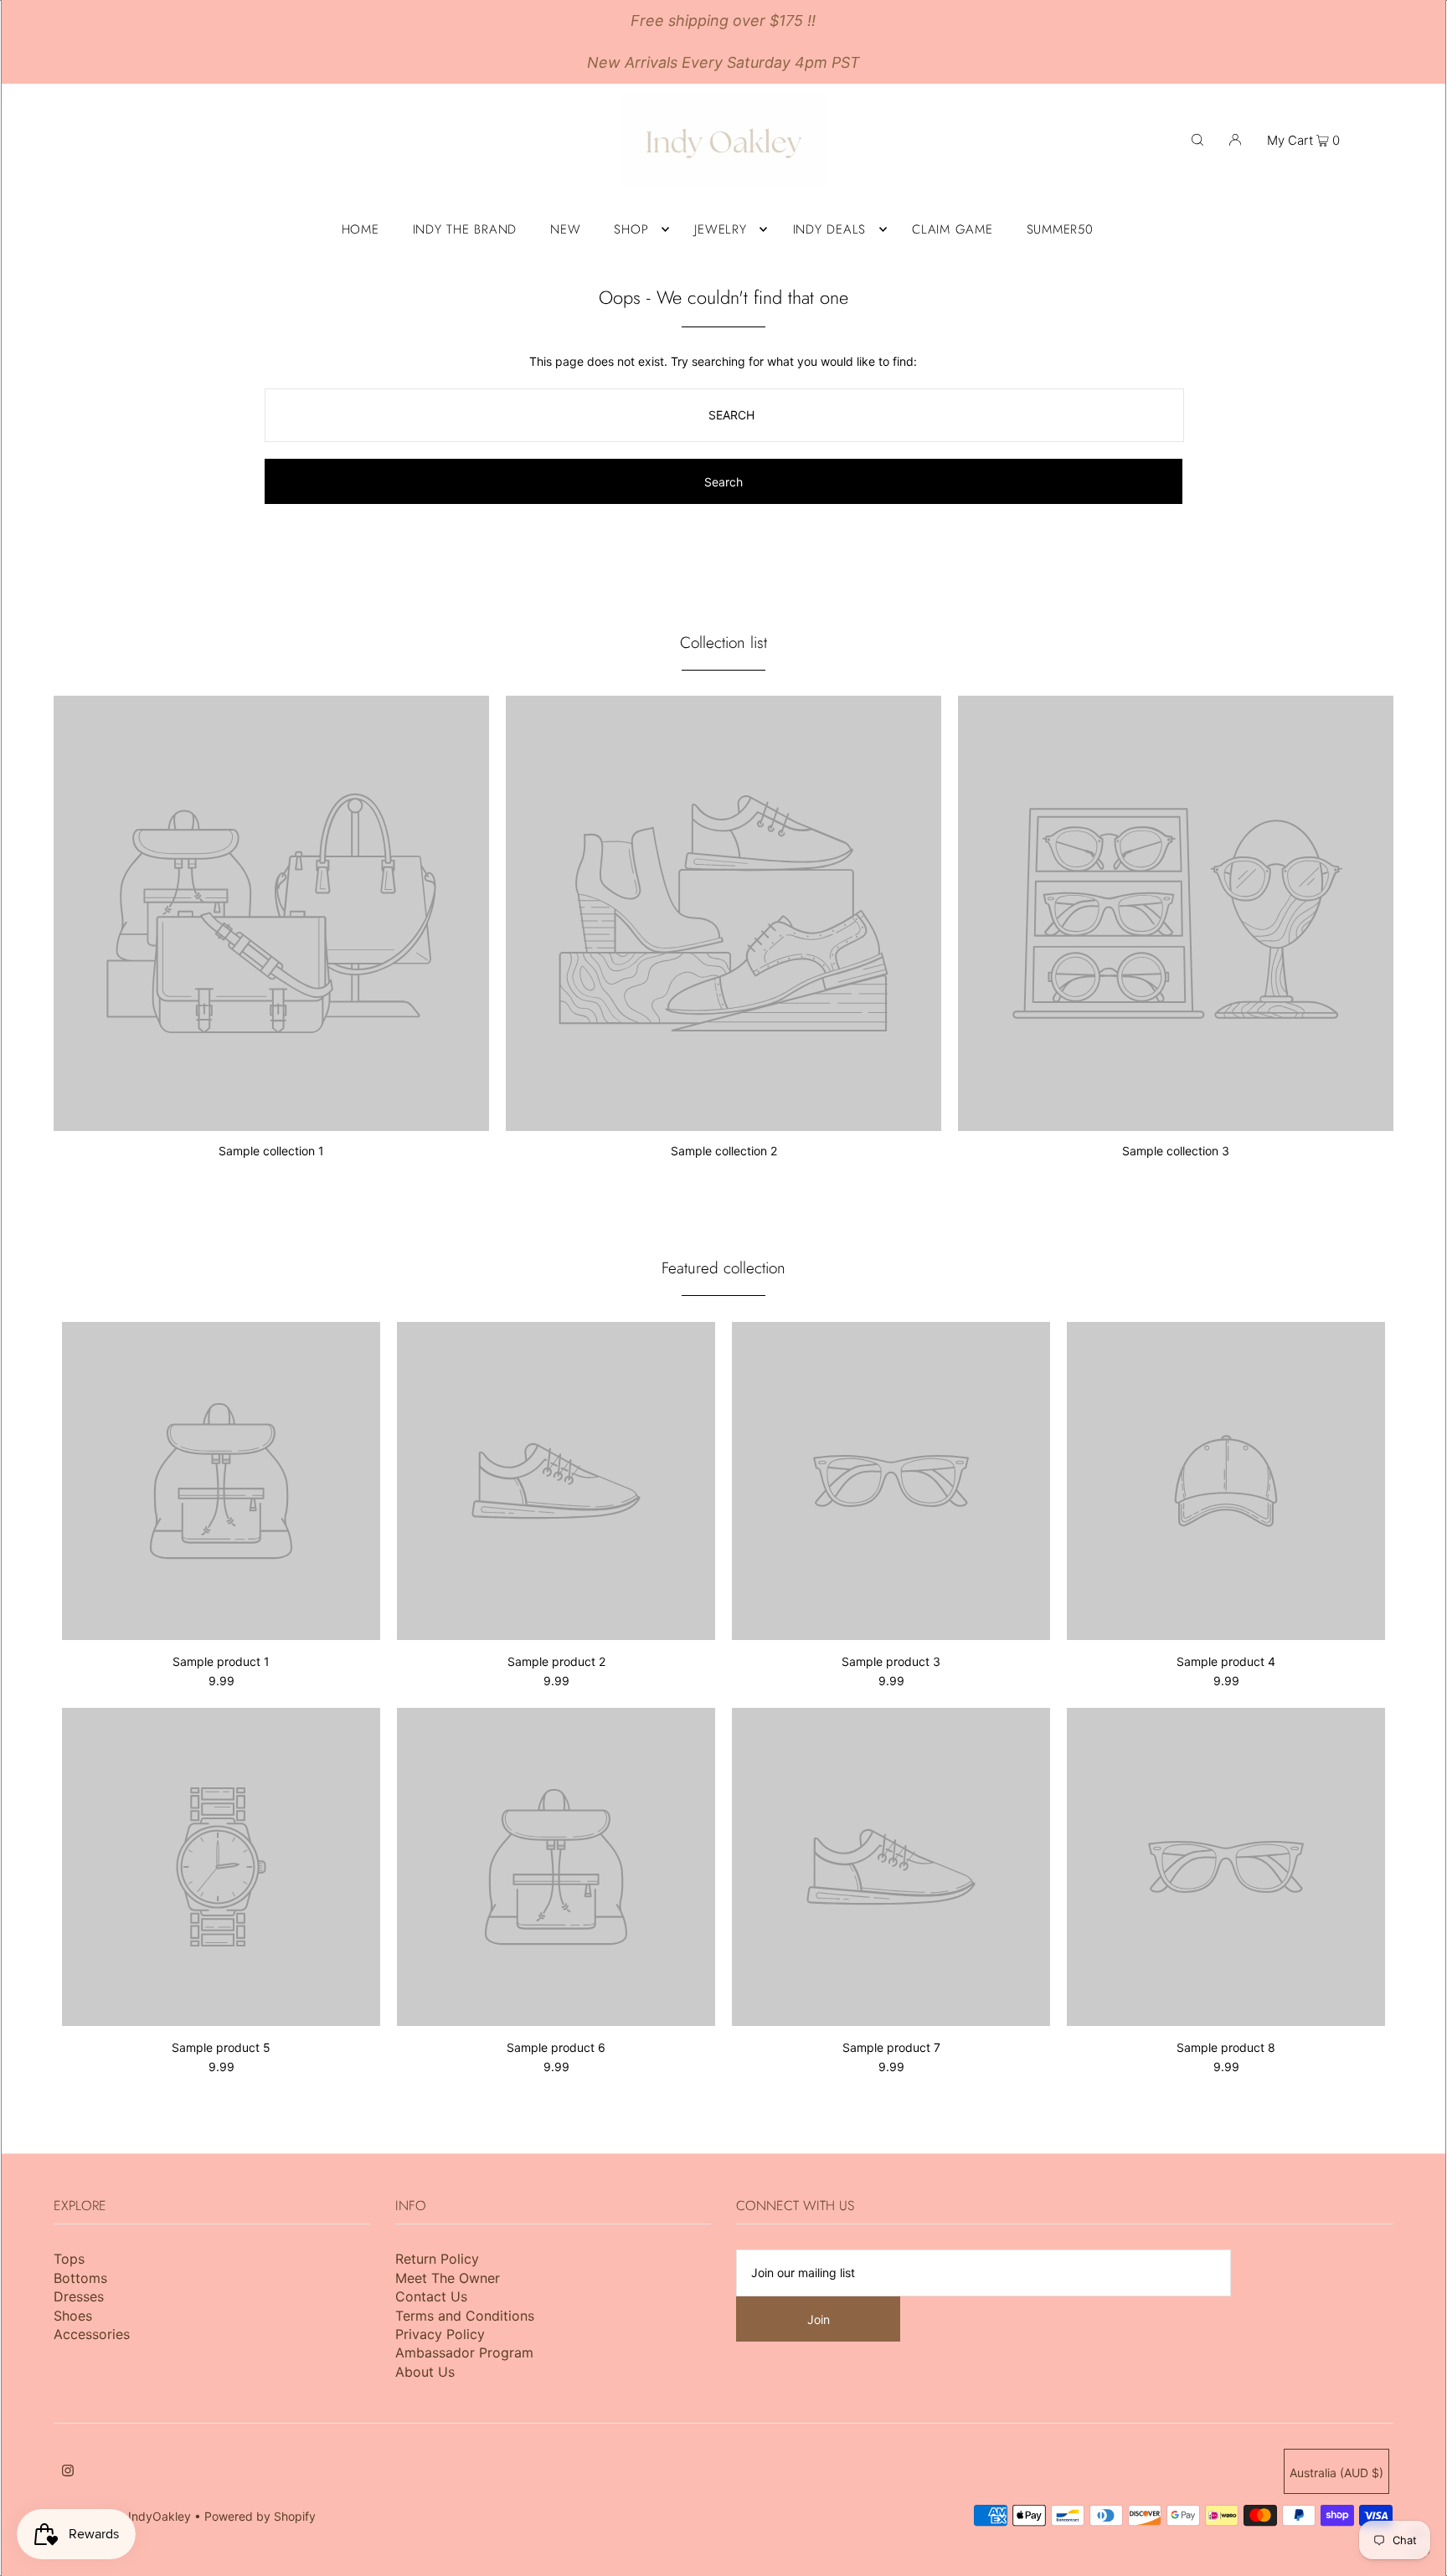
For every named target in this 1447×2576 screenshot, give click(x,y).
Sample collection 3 (1176, 1151)
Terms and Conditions (465, 2316)
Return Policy (437, 2259)
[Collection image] (271, 1124)
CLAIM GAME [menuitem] (953, 229)
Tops (69, 2259)
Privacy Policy (440, 2334)
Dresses (79, 2296)
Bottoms (80, 2278)
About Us (425, 2372)
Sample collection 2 (724, 1151)
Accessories (92, 2334)
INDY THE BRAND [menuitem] (465, 229)
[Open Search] (1197, 139)
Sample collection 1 (271, 1151)
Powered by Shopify (260, 2516)
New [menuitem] (565, 229)
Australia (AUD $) (1336, 2473)
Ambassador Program (464, 2352)
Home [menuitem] (360, 229)
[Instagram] (68, 2472)
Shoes (73, 2316)
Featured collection (723, 1268)
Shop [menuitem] (631, 229)
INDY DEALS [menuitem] (830, 229)
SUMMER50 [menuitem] (1060, 229)
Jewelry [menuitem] (720, 229)
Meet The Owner (448, 2278)
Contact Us (431, 2296)
